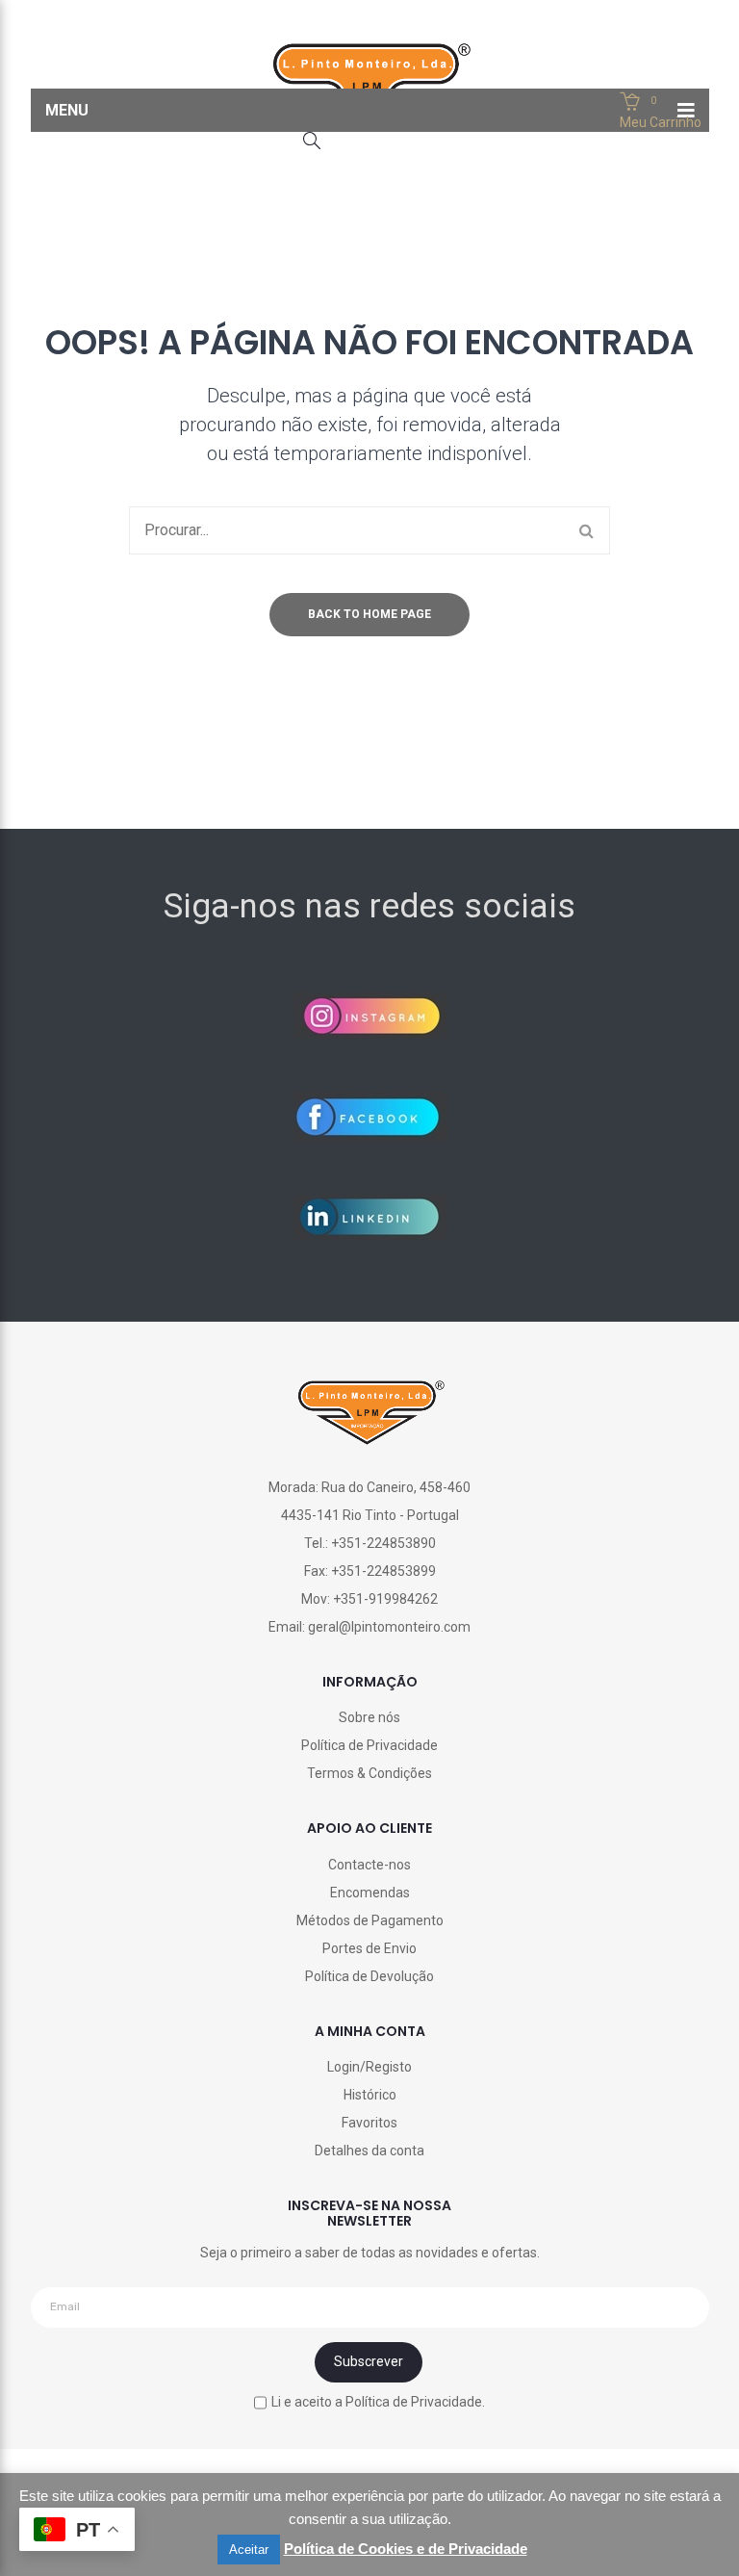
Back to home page (369, 614)
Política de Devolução (369, 1976)
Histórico (370, 2095)
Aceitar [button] (249, 2550)
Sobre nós (369, 1717)
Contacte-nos (369, 1865)
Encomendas (370, 1893)
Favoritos (369, 2123)
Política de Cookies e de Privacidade (406, 2549)
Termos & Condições (369, 1773)
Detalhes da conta (369, 2151)
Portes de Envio (369, 1948)
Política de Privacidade (369, 1745)
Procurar (586, 530)
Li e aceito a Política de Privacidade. (378, 2402)
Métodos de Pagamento (370, 1920)
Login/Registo (369, 2067)
